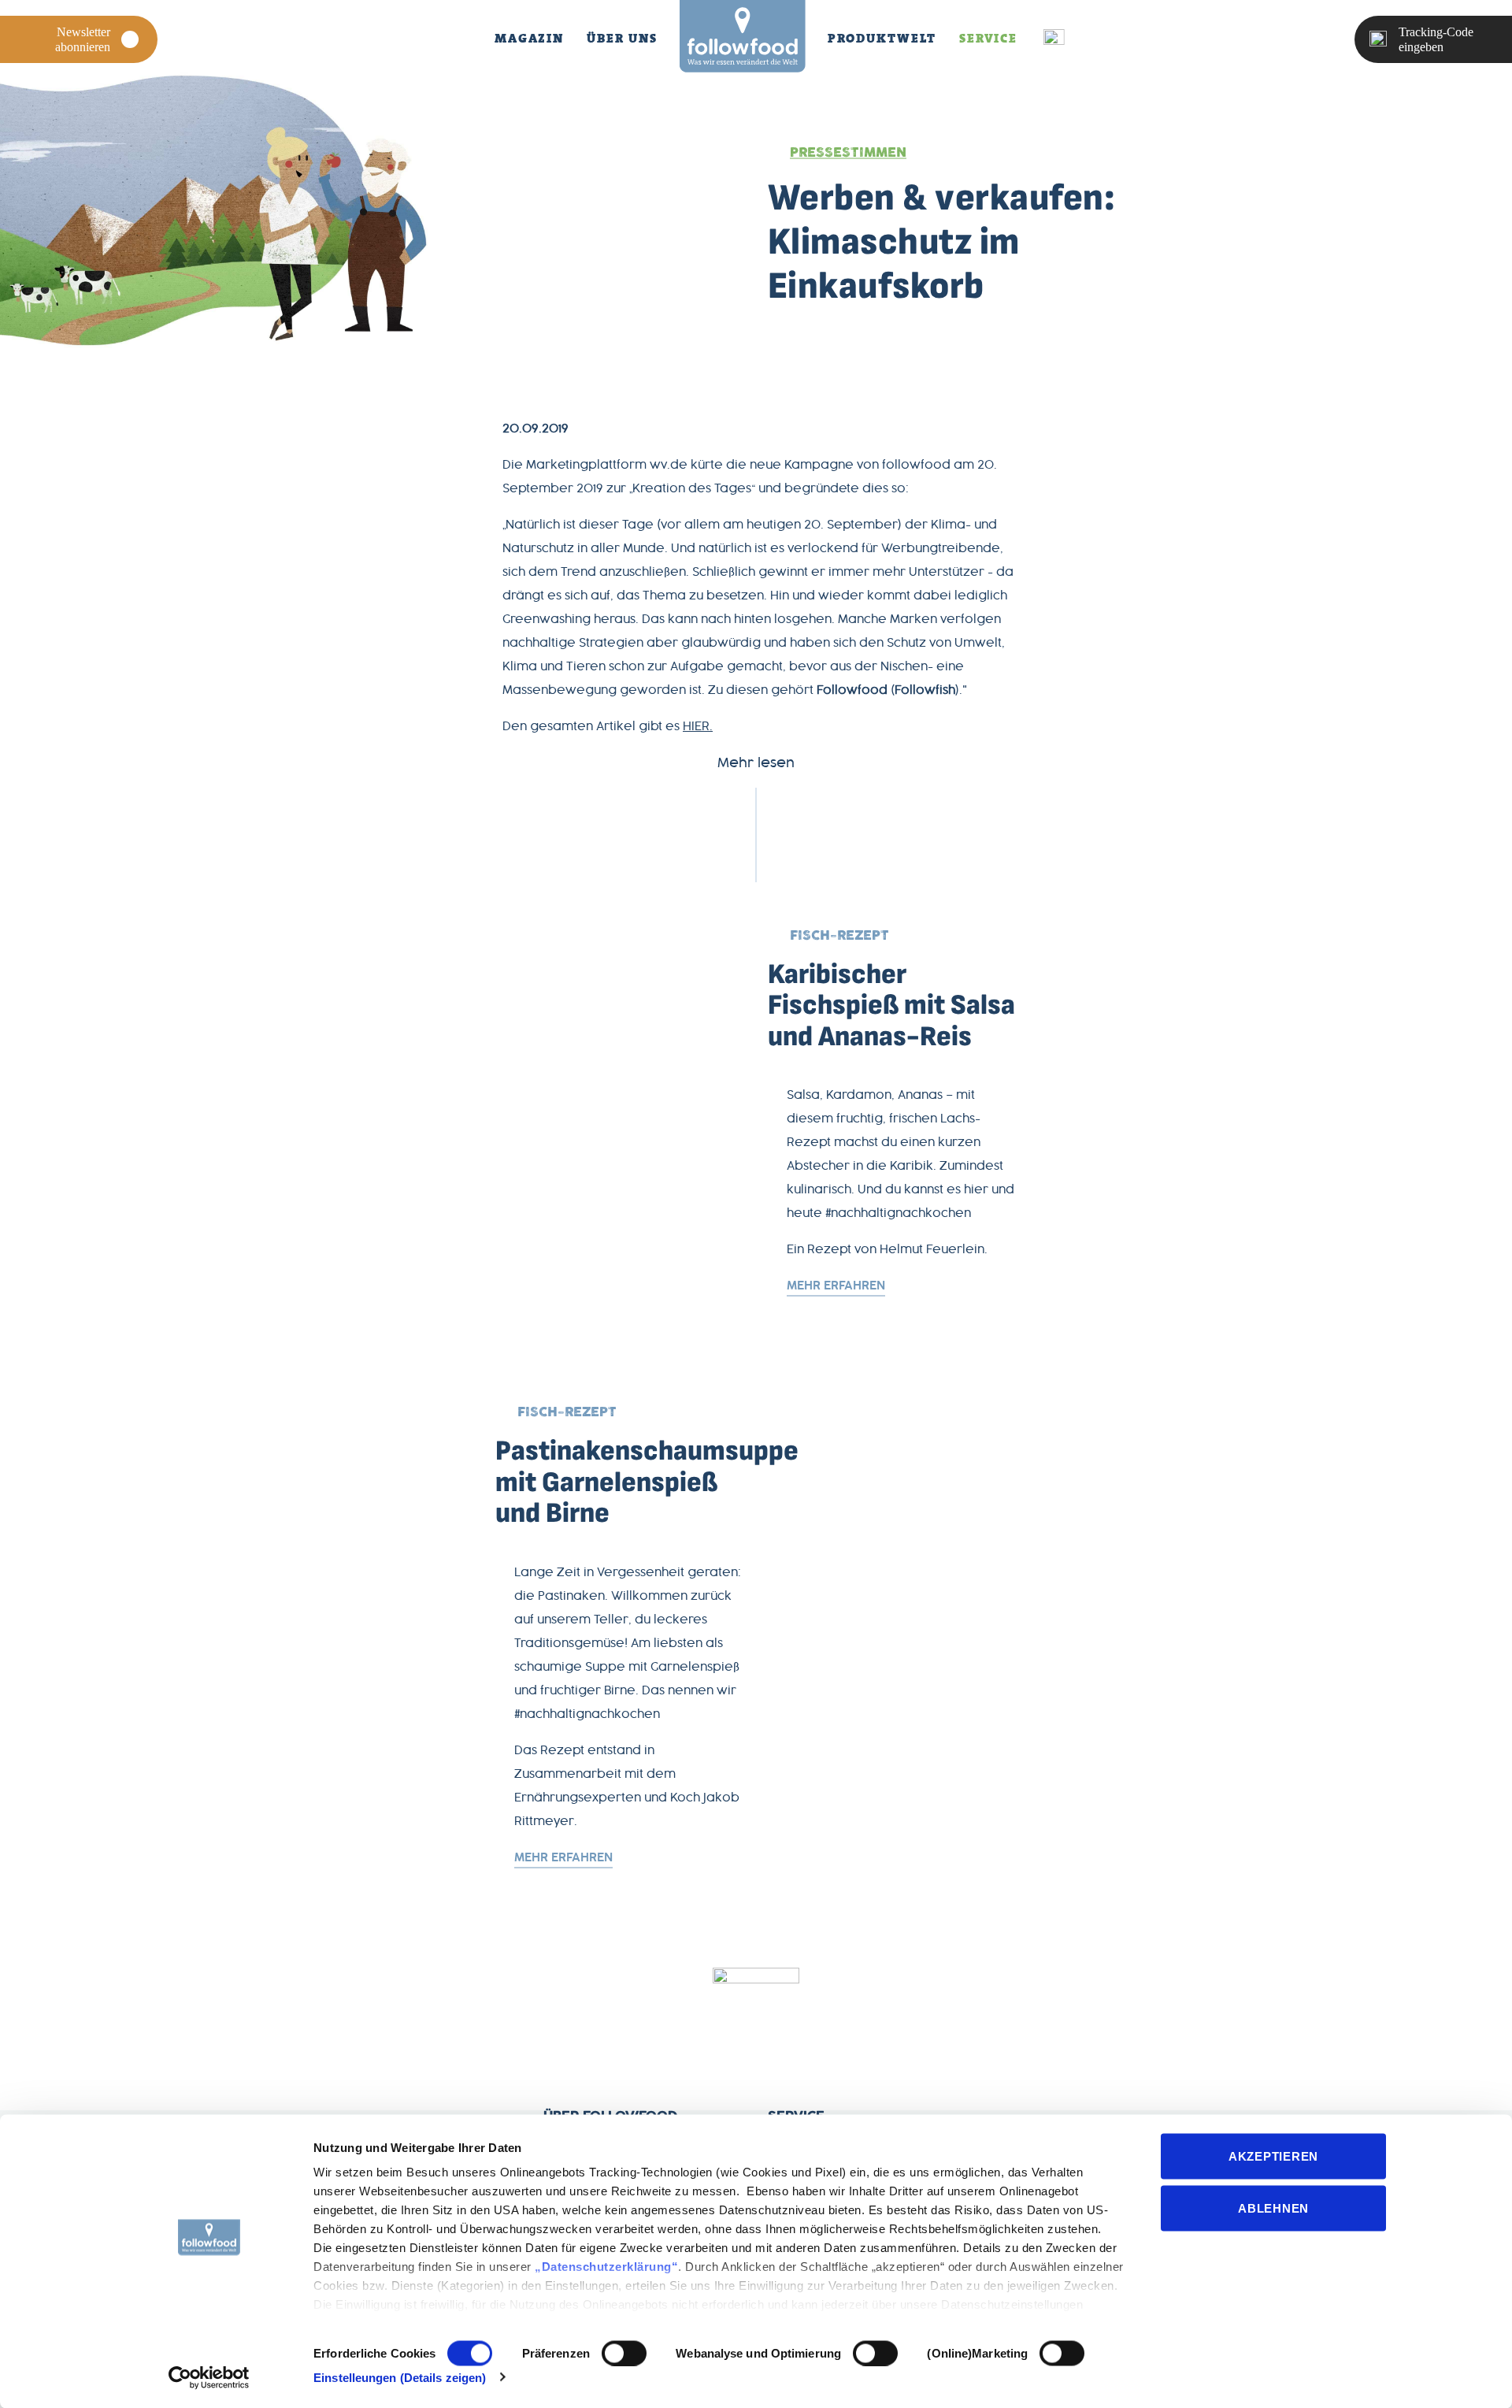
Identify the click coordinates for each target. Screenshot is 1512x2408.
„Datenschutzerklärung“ (606, 2267)
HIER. (698, 727)
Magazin (529, 38)
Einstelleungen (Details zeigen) (400, 2377)
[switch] (624, 2353)
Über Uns (622, 38)
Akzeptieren (1273, 2156)
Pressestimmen (848, 153)
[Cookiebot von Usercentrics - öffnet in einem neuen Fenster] (209, 2377)
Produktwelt (882, 38)
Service (988, 38)
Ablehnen (1273, 2208)
